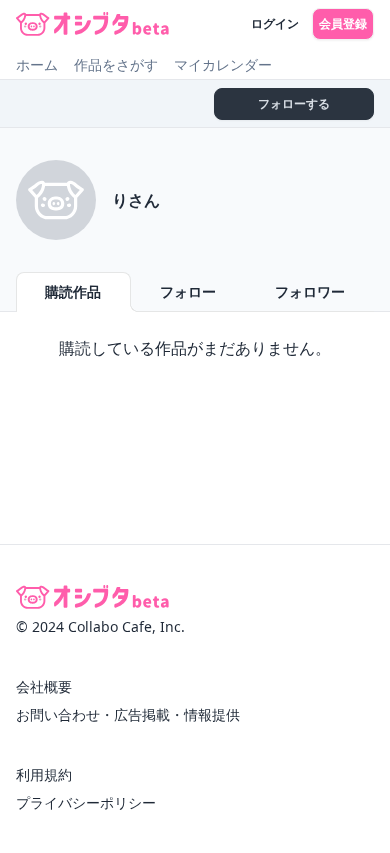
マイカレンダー (223, 64)
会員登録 (343, 23)
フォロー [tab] (188, 291)
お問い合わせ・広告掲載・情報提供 (128, 714)
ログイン (275, 23)
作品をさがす (116, 64)
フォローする (294, 103)
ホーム (37, 64)
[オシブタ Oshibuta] (92, 24)
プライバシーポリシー (86, 802)
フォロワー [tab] (310, 291)
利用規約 (44, 774)
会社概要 (44, 686)
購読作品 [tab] (73, 291)
